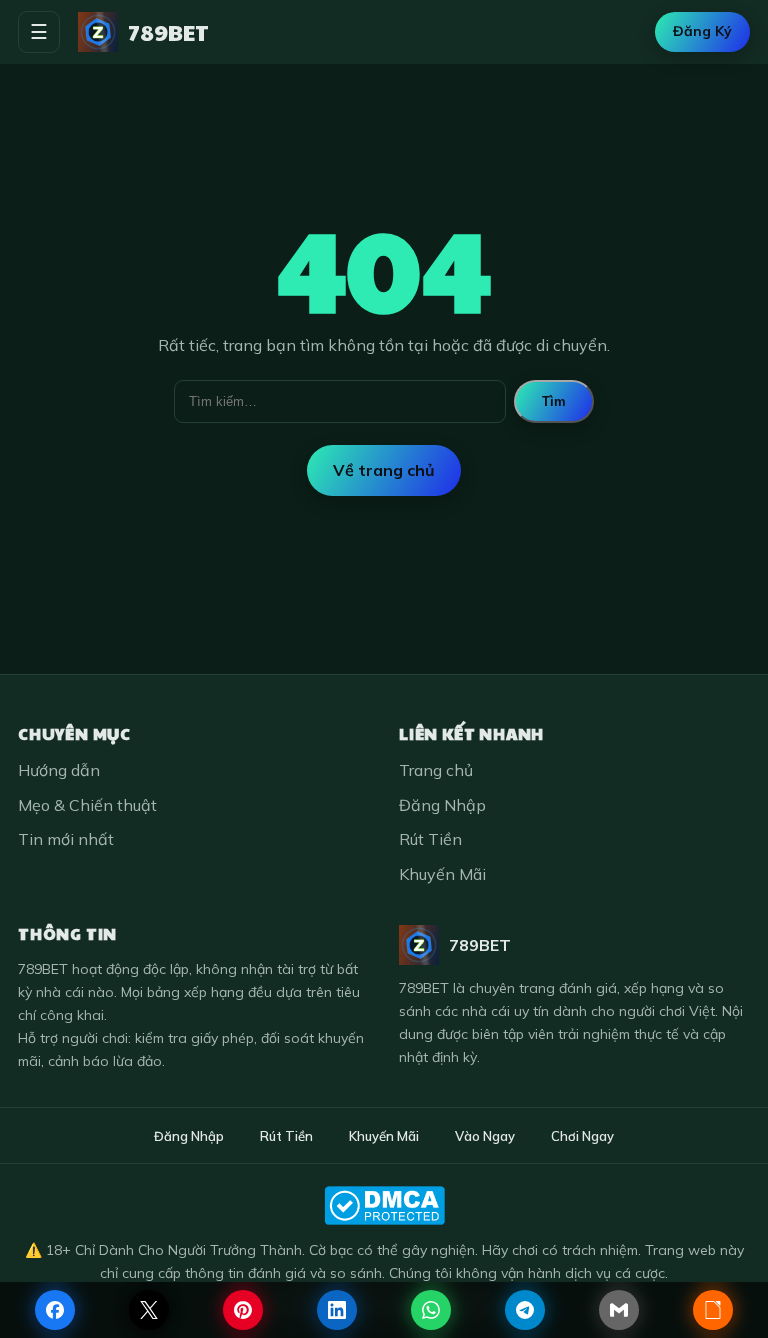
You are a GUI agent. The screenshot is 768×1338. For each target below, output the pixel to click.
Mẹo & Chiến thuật (87, 805)
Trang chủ (436, 770)
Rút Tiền (430, 839)
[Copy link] (713, 1310)
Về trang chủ (384, 470)
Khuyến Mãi (442, 874)
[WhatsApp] (431, 1310)
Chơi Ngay (582, 1136)
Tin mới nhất (66, 839)
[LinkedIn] (337, 1310)
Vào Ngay (485, 1136)
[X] (149, 1310)
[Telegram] (525, 1310)
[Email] (619, 1310)
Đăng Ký (702, 31)
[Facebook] (55, 1310)
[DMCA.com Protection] (384, 1205)
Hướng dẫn (59, 770)
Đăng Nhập (442, 805)
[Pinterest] (243, 1310)
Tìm (554, 401)
